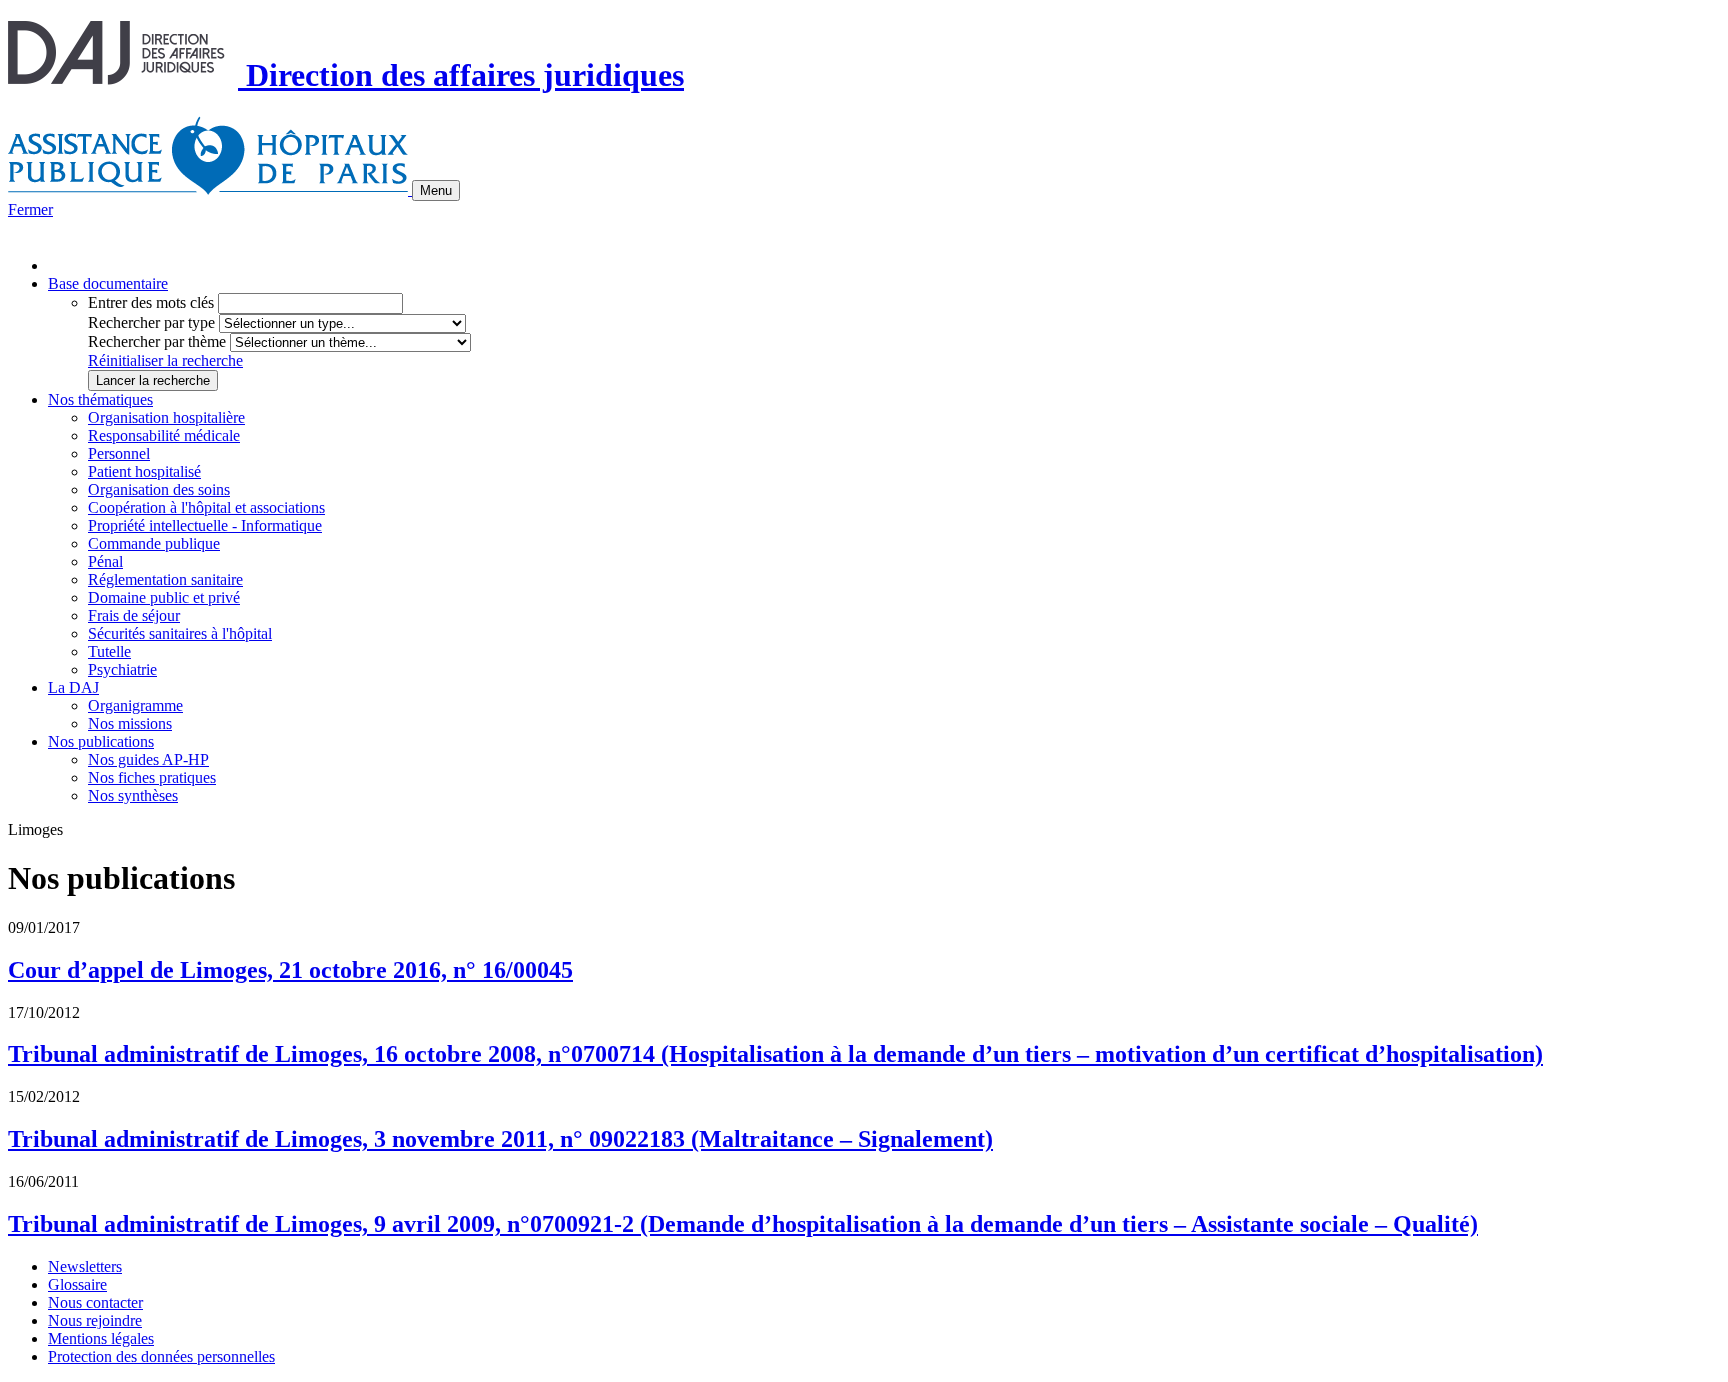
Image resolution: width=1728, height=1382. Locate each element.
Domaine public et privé (164, 597)
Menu (436, 190)
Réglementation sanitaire (165, 579)
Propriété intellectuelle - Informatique (205, 525)
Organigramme (135, 705)
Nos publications (101, 741)
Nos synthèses (133, 795)
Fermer (30, 209)
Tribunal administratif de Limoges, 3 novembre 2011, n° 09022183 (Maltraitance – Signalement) (500, 1139)
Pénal (105, 561)
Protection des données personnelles (161, 1356)
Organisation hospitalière (166, 417)
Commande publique (154, 543)
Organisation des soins (159, 489)
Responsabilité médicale (164, 435)
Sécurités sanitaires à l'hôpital (180, 633)
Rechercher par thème (157, 341)
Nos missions (130, 723)
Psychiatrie (122, 669)
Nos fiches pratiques (152, 777)
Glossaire (77, 1284)
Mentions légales (101, 1338)
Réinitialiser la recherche (165, 360)
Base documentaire (108, 283)
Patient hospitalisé (144, 471)
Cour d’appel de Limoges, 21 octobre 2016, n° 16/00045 (290, 970)
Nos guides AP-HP (148, 759)
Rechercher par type (151, 322)
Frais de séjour (134, 615)
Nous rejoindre (95, 1320)
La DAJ (73, 687)
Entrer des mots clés (151, 302)
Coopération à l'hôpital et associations (206, 507)
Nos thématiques (100, 399)
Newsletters (85, 1266)
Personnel (119, 453)
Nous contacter (95, 1302)
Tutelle (109, 651)
